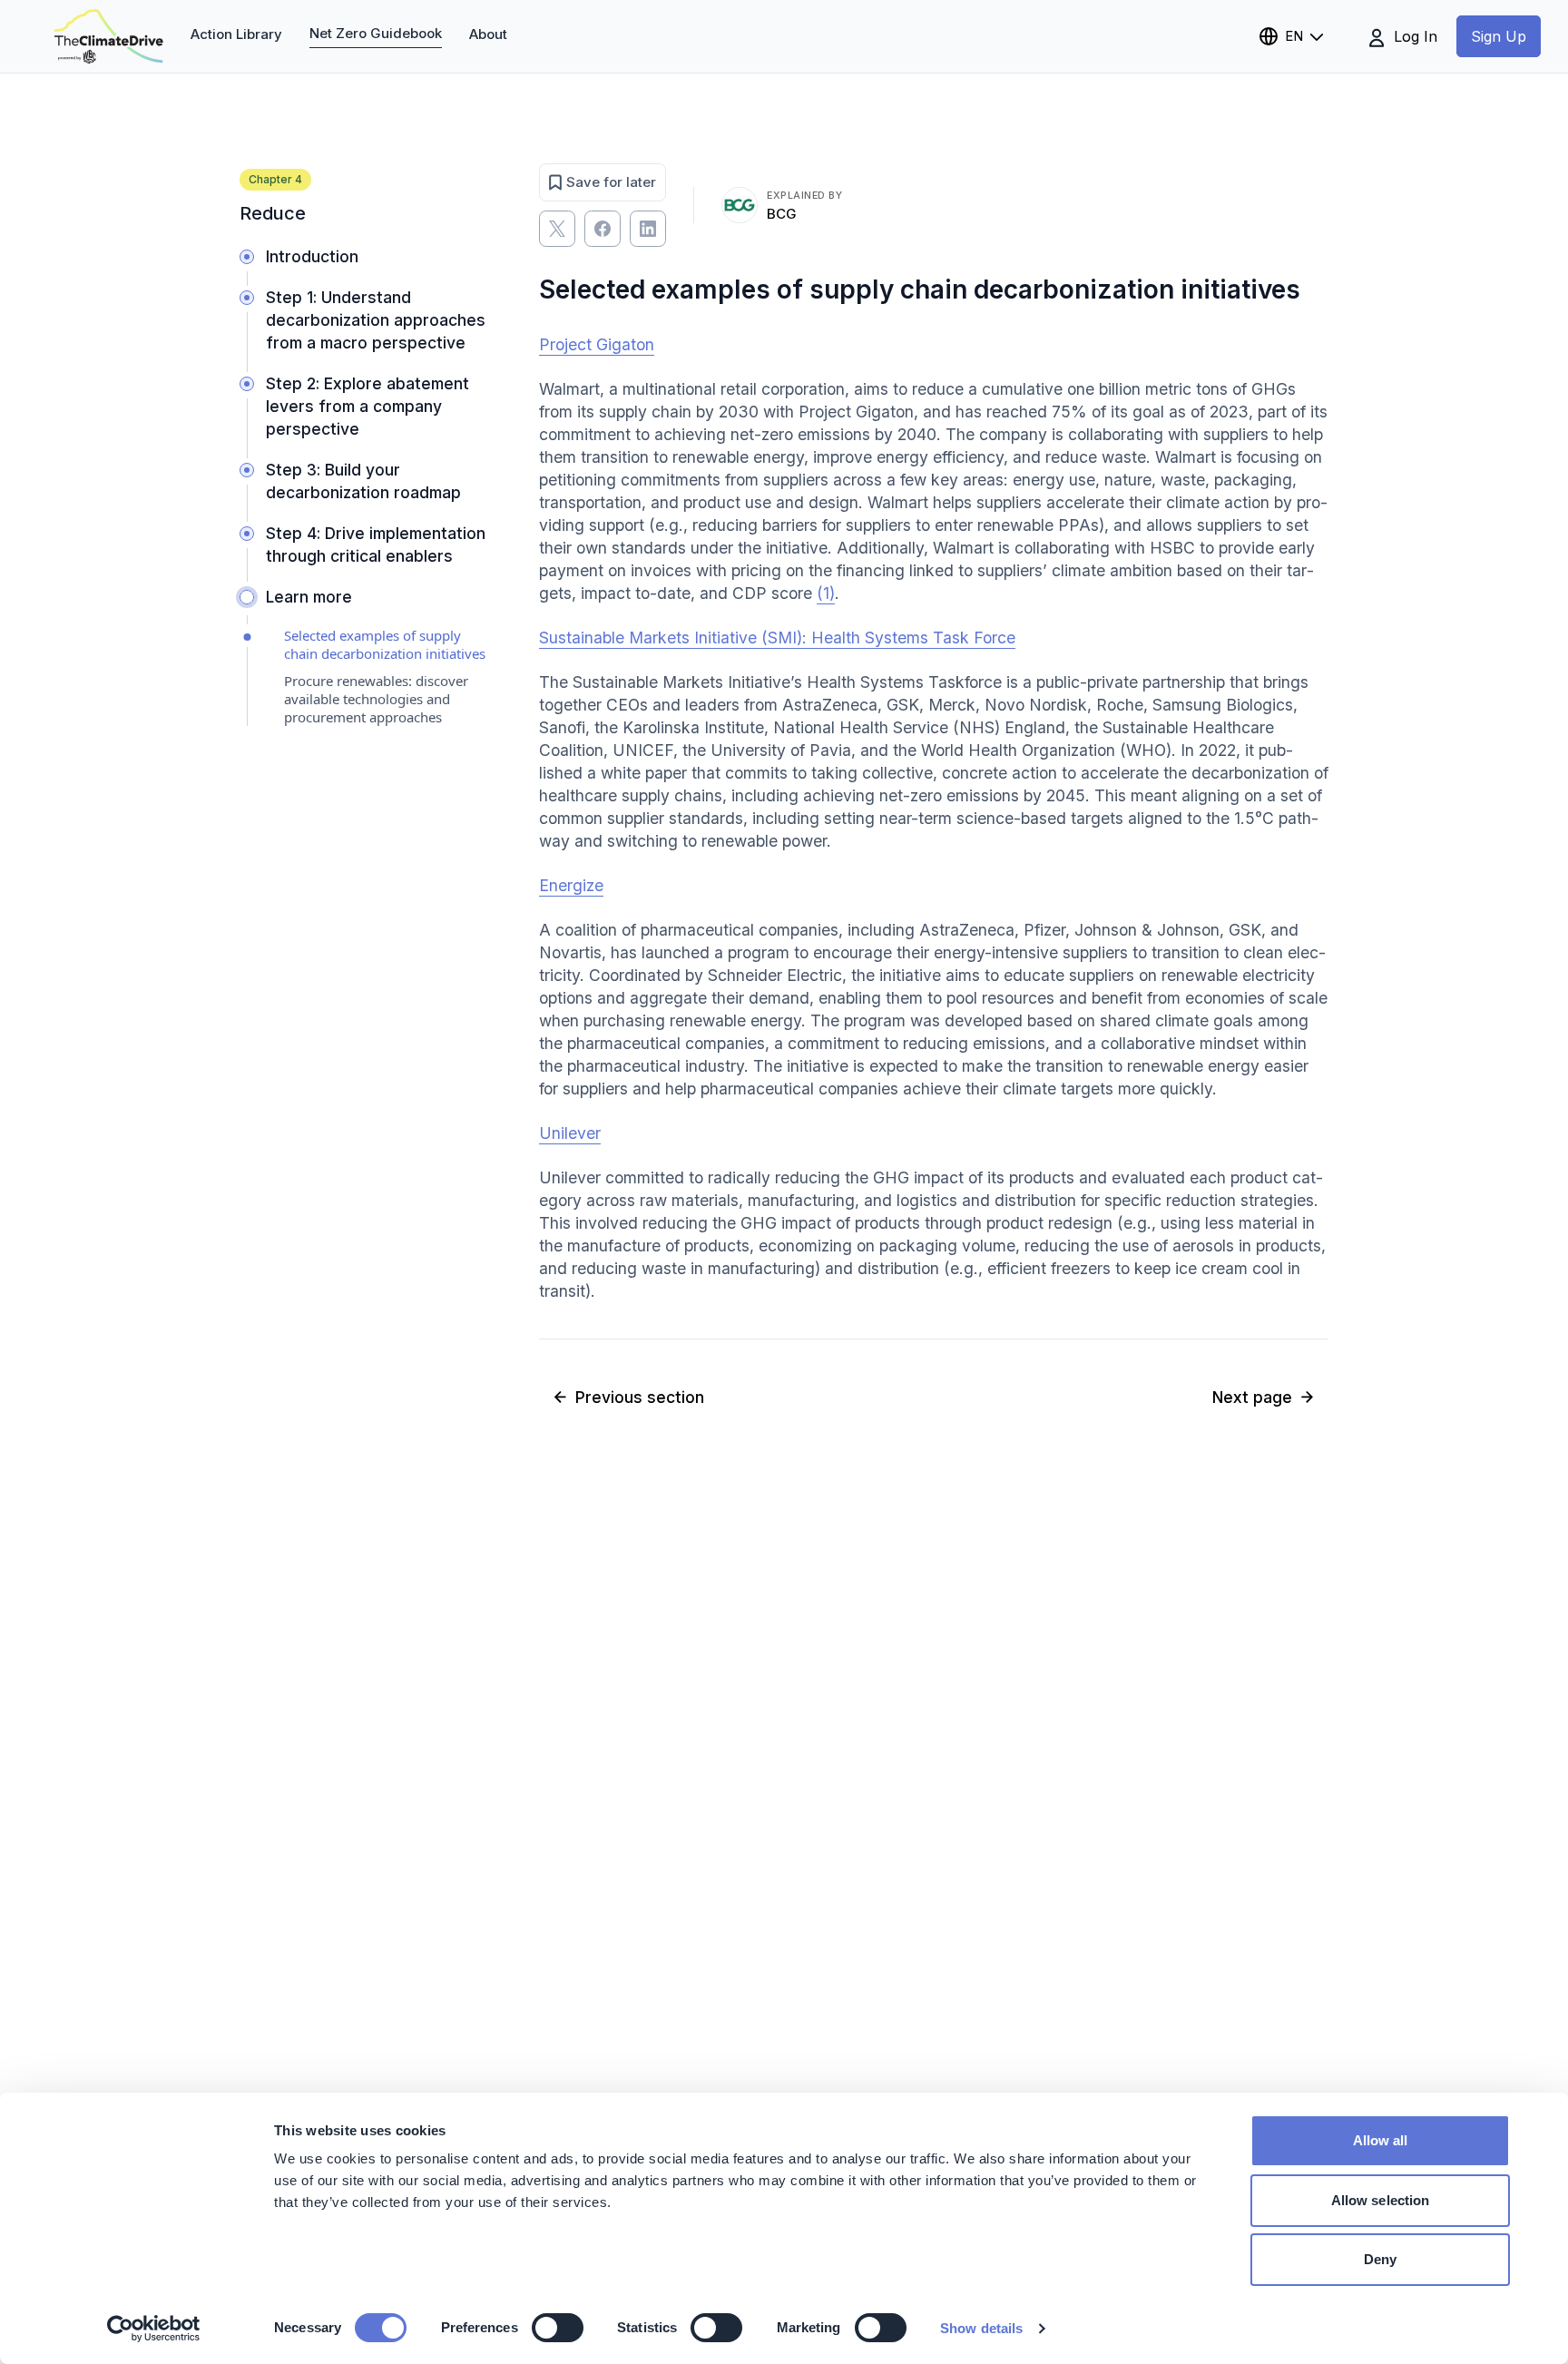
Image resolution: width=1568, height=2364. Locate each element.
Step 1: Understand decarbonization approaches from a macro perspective (376, 320)
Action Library (236, 34)
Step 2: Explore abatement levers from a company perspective (367, 406)
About (488, 34)
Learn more (309, 597)
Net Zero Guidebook (376, 33)
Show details (981, 2328)
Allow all (1381, 2140)
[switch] (558, 2328)
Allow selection (1381, 2200)
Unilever (570, 1133)
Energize (571, 885)
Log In (1413, 36)
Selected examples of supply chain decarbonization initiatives (385, 644)
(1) (826, 593)
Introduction (312, 256)
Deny (1380, 2259)
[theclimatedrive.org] (109, 36)
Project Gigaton (597, 344)
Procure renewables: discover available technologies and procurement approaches (376, 699)
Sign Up (1499, 36)
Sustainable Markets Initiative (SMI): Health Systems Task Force (777, 638)
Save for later (611, 182)
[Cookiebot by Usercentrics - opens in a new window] (154, 2329)
